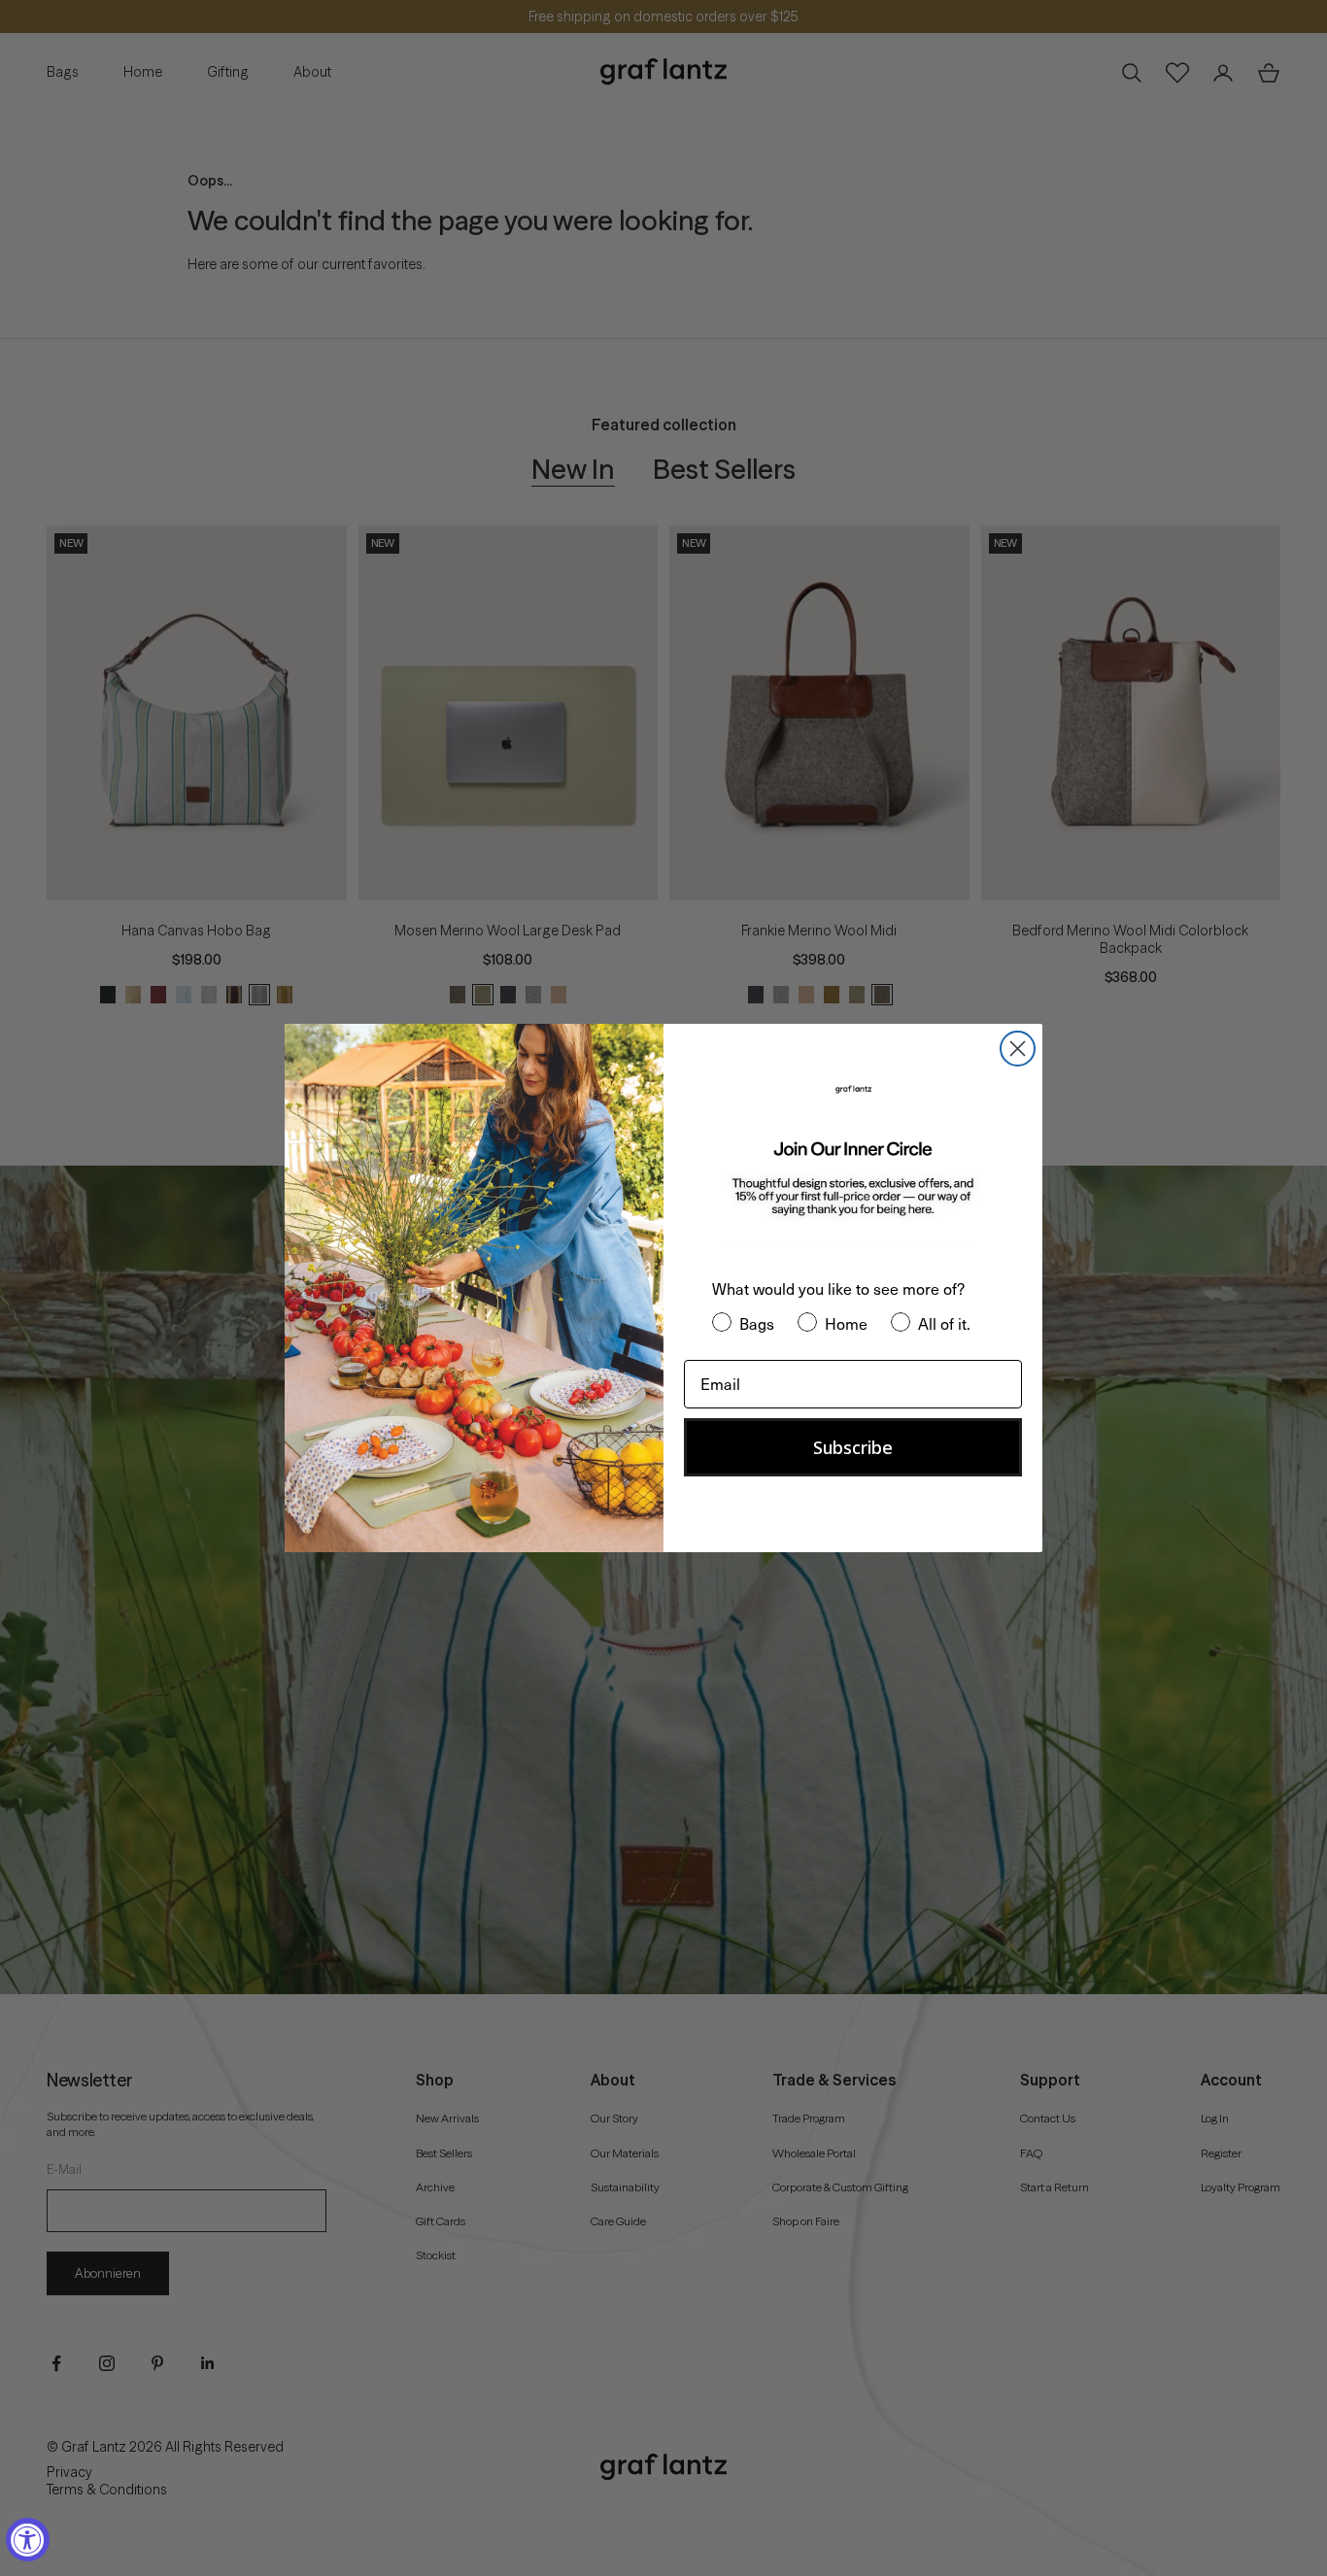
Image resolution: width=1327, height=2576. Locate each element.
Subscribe (853, 1447)
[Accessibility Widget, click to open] (28, 2540)
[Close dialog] (1018, 1049)
